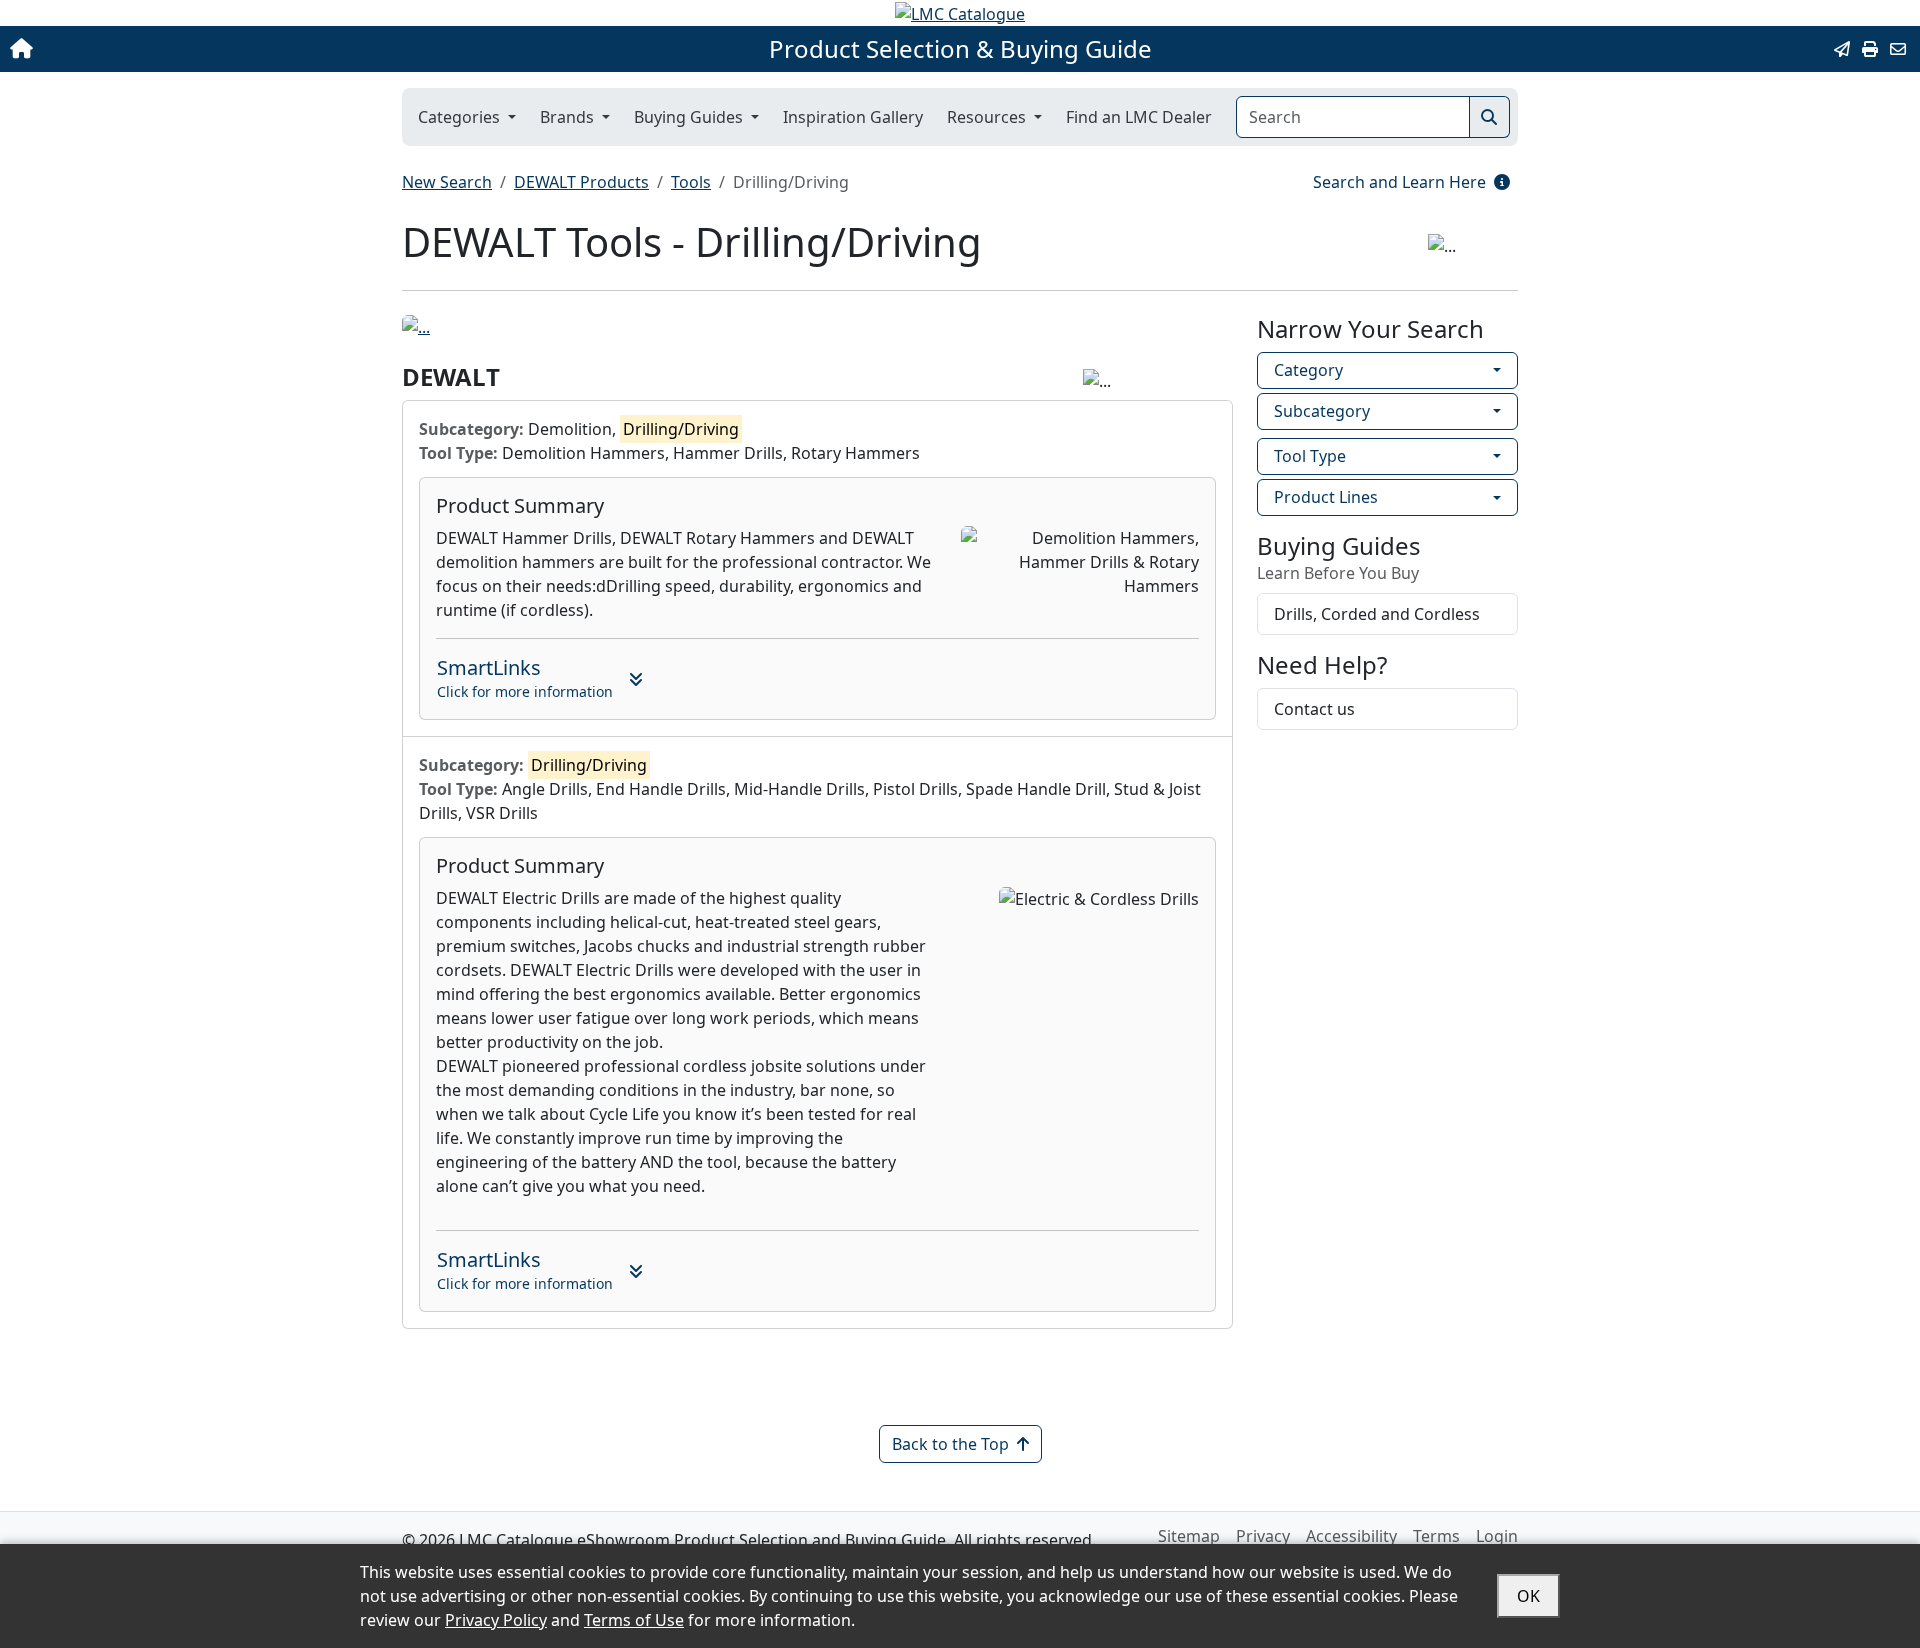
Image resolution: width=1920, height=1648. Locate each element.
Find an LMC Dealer (1139, 117)
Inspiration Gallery (853, 117)
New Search (447, 182)
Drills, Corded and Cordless (1377, 614)
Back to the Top (950, 1444)
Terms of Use (634, 1620)
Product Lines (1326, 497)
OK (1528, 1596)
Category (1308, 370)
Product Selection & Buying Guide (960, 49)
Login (1497, 1536)
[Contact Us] (1898, 49)
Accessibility (1351, 1536)
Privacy (1263, 1536)
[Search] (1489, 117)
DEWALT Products (581, 182)
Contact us (1314, 709)
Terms (1436, 1536)
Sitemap (1189, 1536)
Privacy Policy (496, 1620)
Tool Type (1310, 456)
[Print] (1870, 49)
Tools (691, 182)
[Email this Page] (1842, 49)
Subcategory (1322, 411)
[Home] (198, 49)
